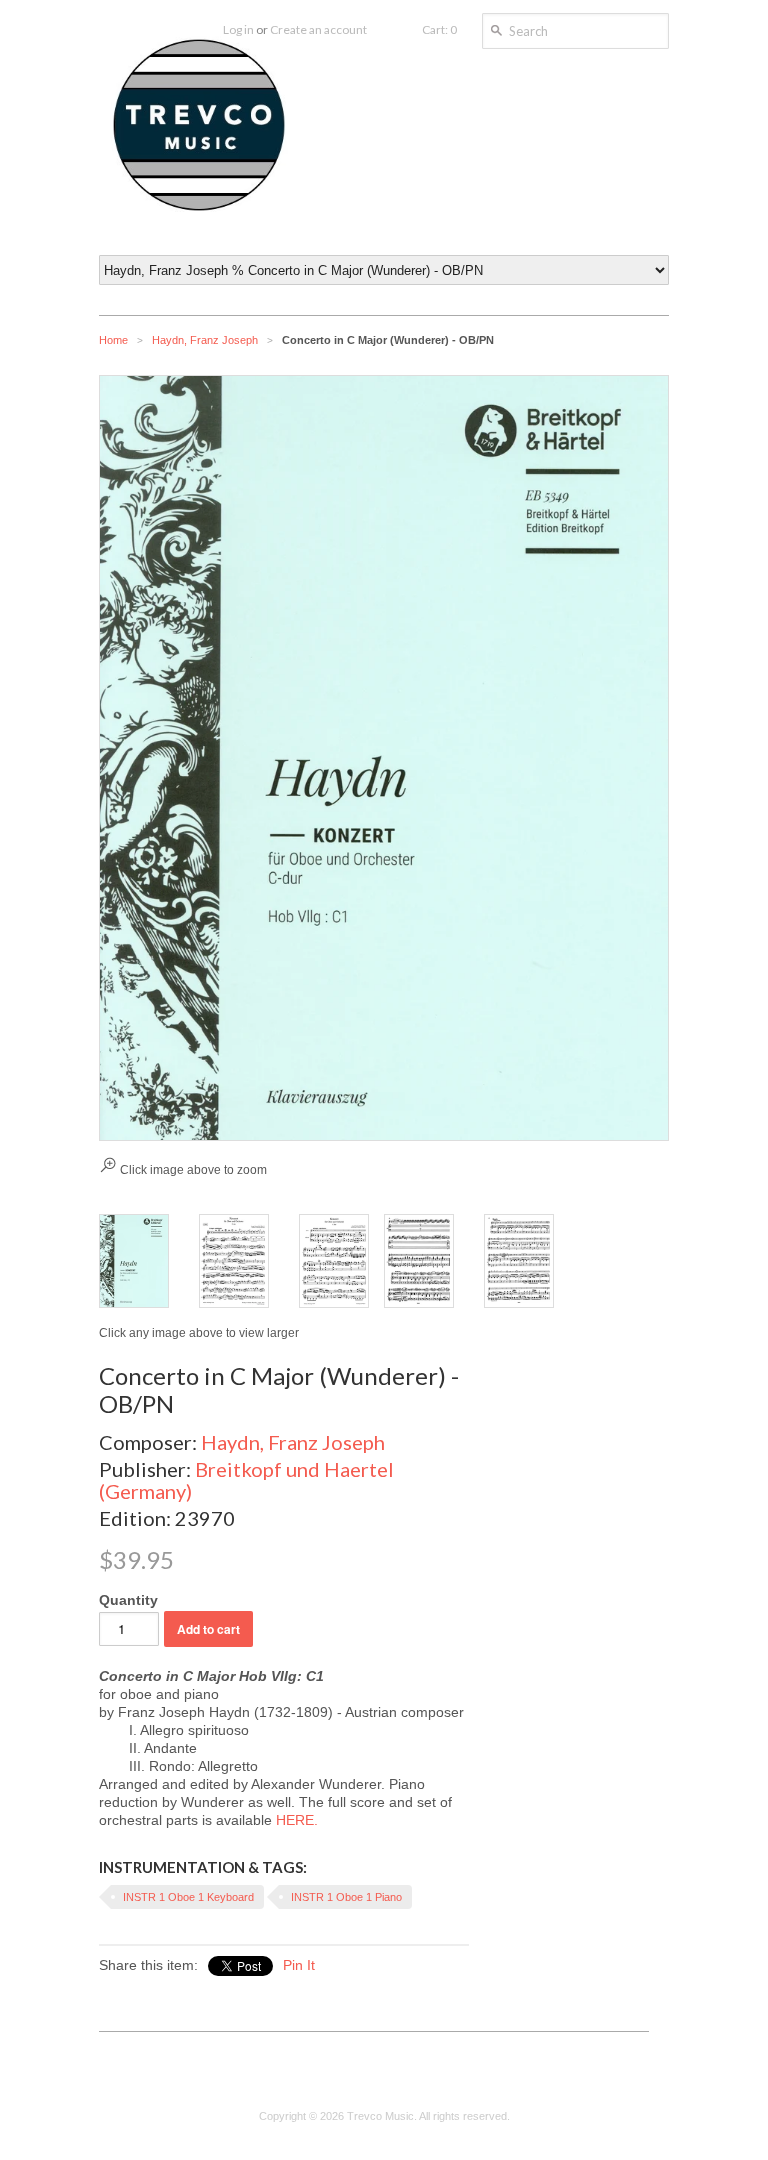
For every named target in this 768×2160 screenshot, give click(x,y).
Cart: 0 (439, 29)
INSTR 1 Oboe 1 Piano (346, 1897)
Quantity (128, 1600)
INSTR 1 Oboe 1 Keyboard (188, 1897)
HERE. (297, 1820)
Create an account (318, 29)
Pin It (299, 1965)
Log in (238, 29)
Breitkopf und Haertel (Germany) (246, 1480)
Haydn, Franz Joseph (205, 340)
